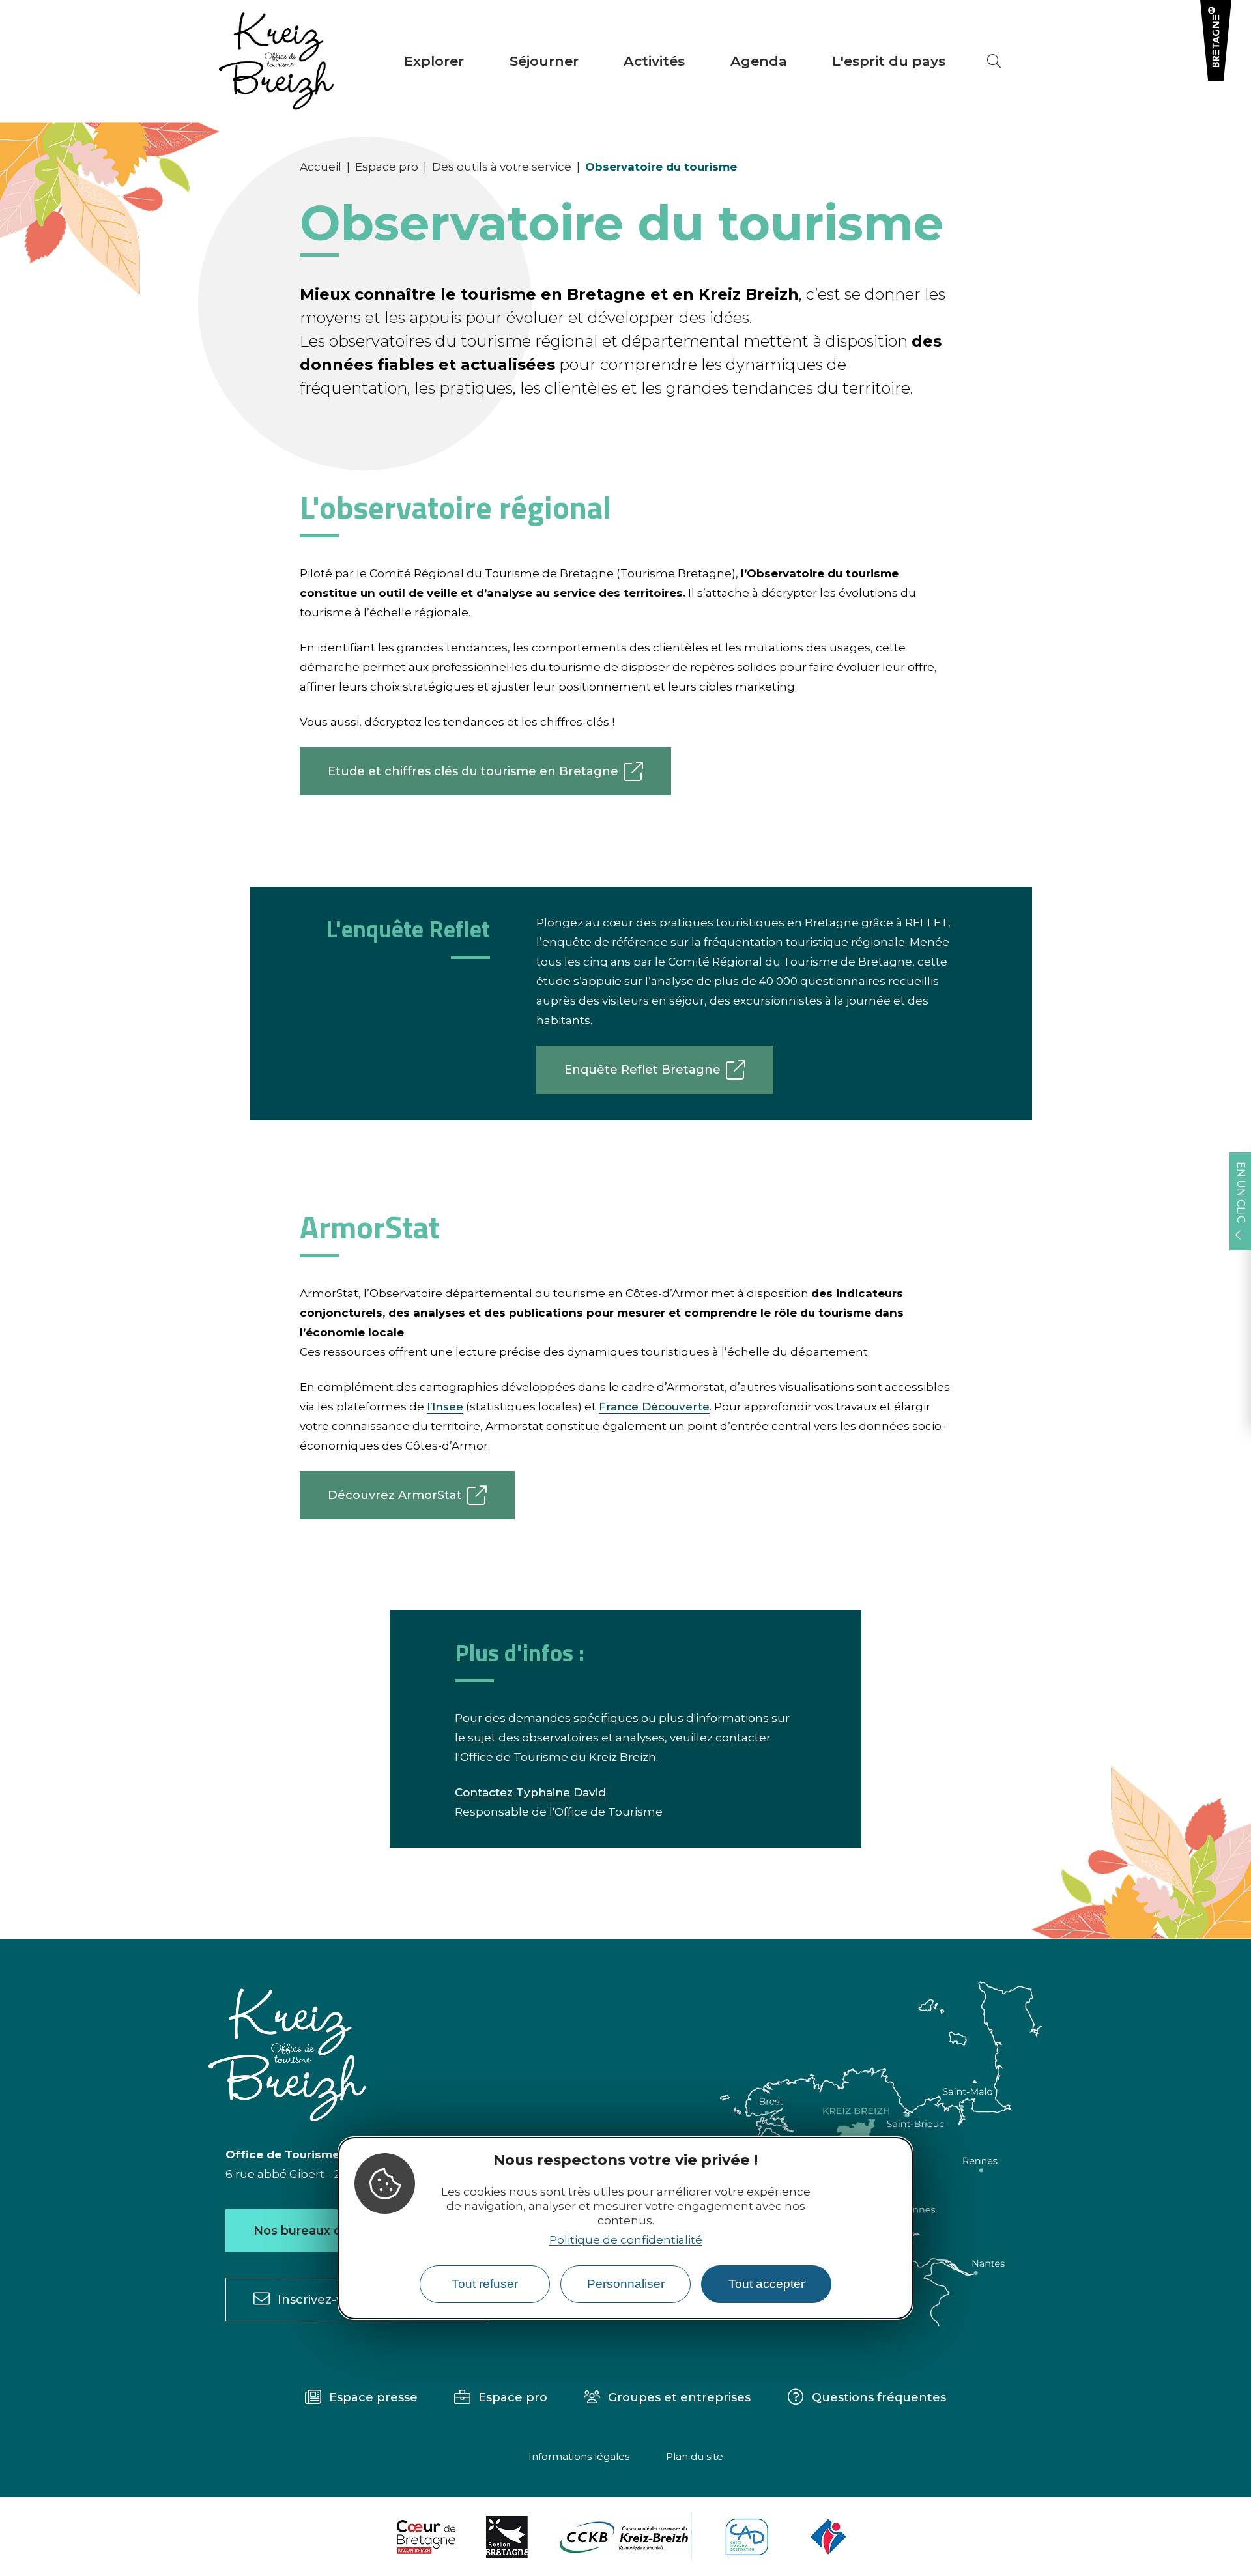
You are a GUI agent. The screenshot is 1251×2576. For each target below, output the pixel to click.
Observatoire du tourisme (661, 167)
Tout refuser (485, 2284)
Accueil (321, 167)
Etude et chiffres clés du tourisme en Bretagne (473, 771)
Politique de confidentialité (626, 2240)
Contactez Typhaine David (530, 1792)
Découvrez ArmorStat (395, 1495)
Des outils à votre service (502, 167)
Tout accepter (767, 2284)
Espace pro (387, 167)
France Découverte (654, 1407)
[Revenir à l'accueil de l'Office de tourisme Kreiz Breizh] (276, 61)
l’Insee (445, 1407)
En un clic (1241, 1192)
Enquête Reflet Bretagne (642, 1070)
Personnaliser (626, 2284)
